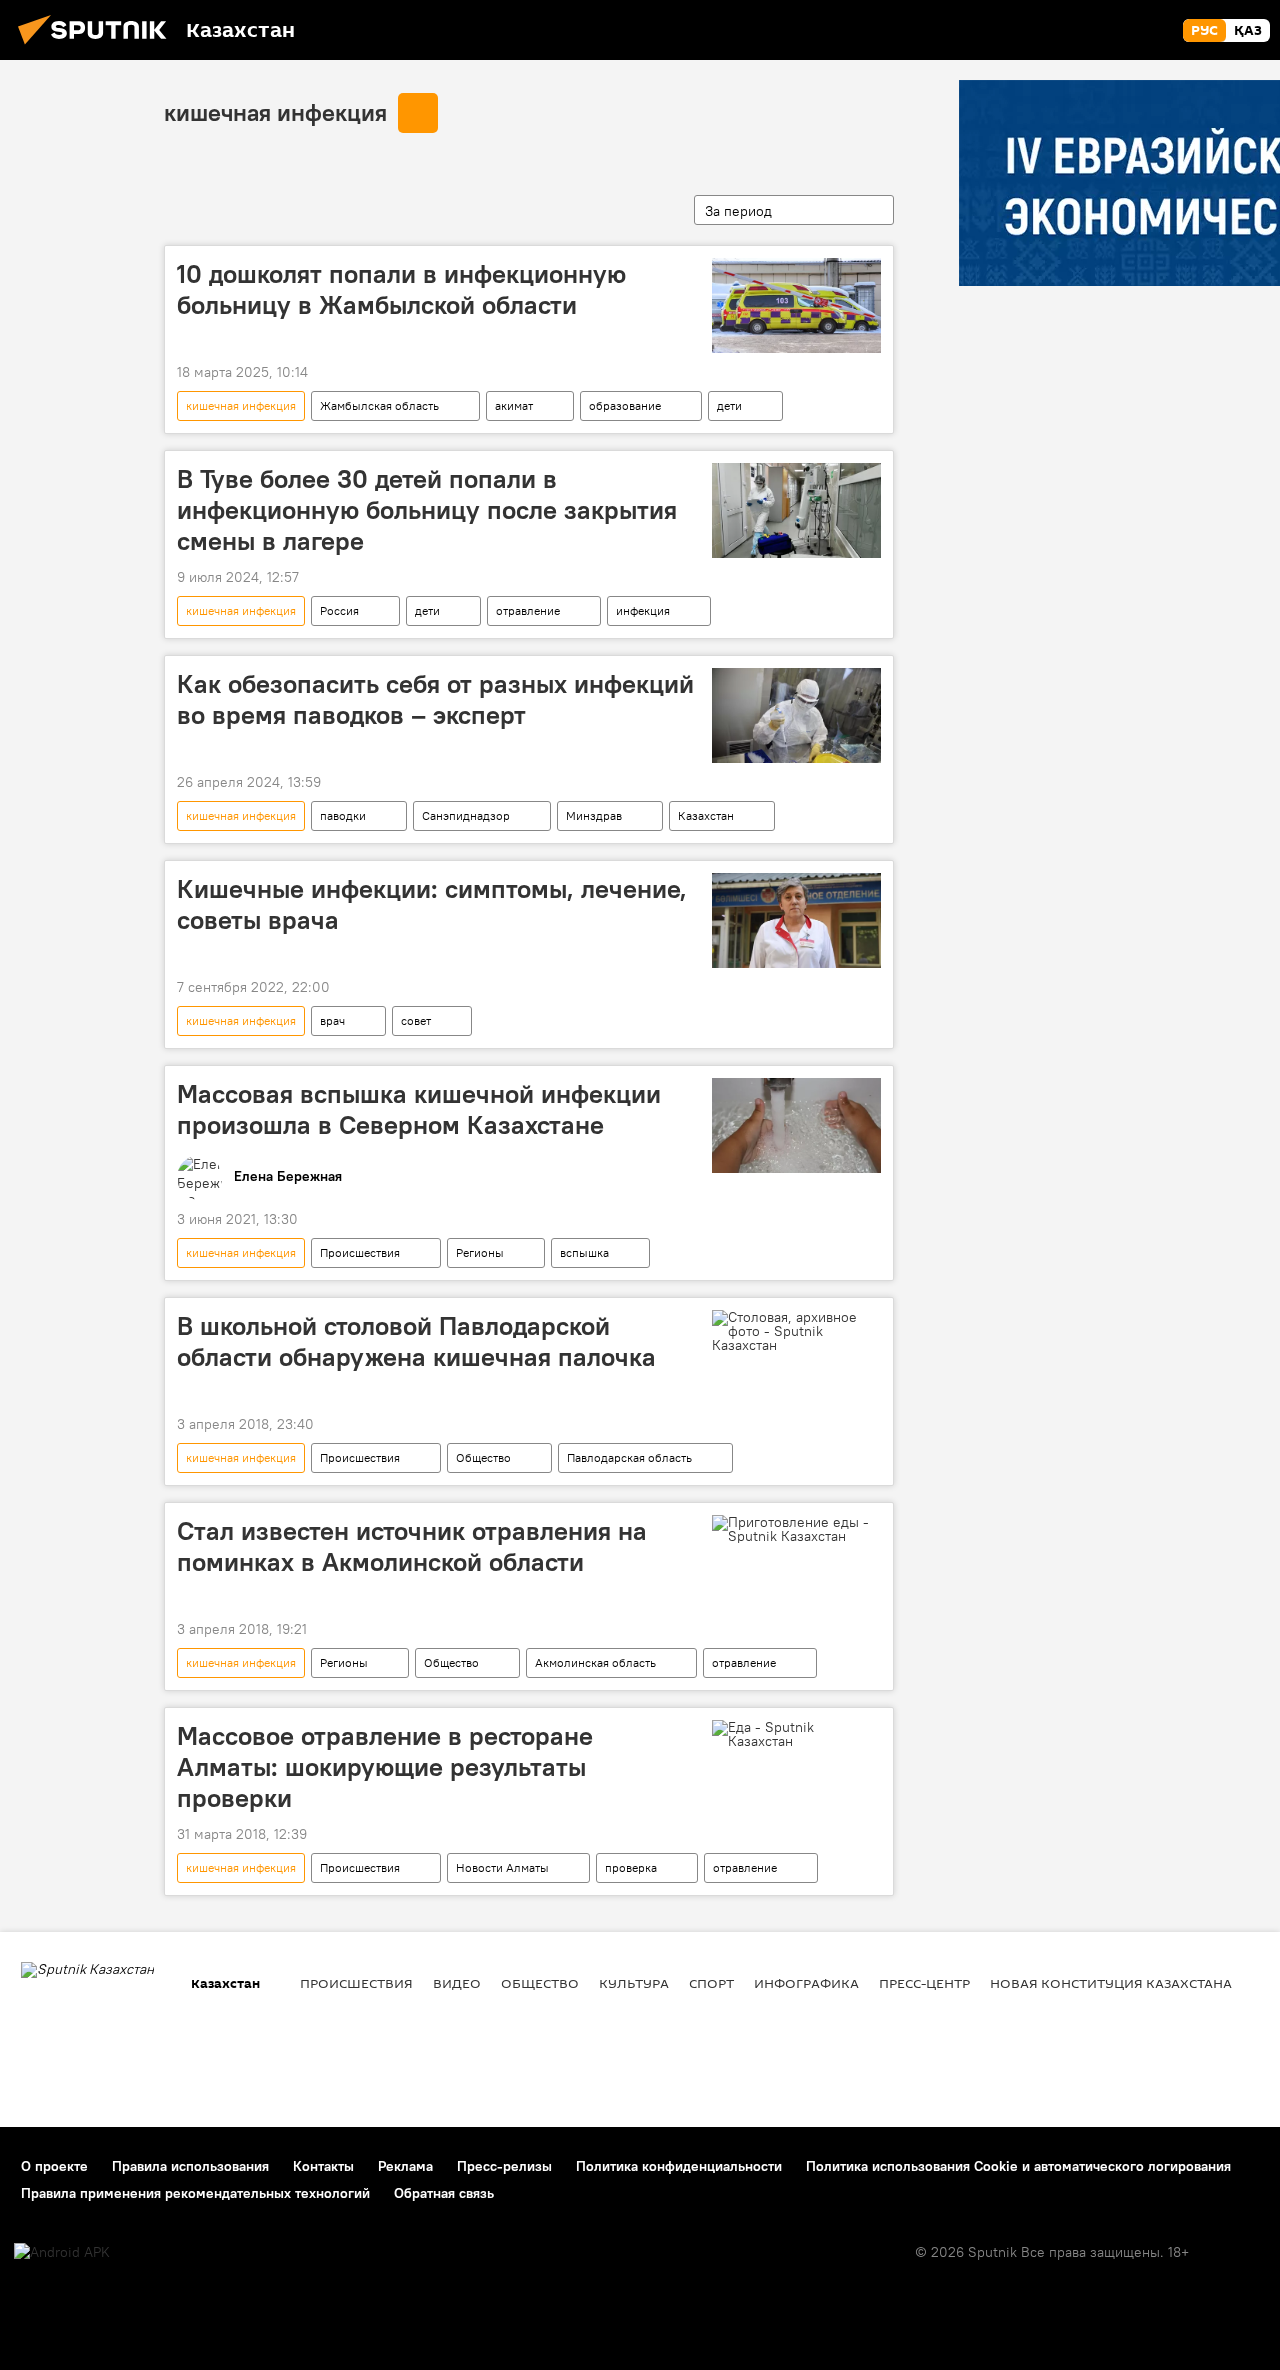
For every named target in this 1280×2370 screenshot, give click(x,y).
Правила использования (190, 2166)
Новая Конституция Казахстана (1111, 1983)
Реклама (405, 2166)
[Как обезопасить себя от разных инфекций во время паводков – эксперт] (796, 715)
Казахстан (706, 815)
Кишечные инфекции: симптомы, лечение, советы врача (432, 904)
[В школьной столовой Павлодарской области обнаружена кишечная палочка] (796, 1331)
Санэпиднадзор (466, 815)
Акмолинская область (595, 1662)
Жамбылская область (379, 405)
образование (625, 405)
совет (416, 1020)
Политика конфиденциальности (679, 2166)
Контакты (323, 2166)
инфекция (643, 610)
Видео (457, 1983)
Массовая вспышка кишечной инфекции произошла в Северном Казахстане (419, 1109)
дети (729, 405)
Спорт (711, 1983)
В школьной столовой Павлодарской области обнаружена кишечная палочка (416, 1341)
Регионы (480, 1252)
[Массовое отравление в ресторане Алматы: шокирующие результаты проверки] (796, 1734)
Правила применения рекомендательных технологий (195, 2193)
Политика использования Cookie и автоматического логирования (1018, 2166)
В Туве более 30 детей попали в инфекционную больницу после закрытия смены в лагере (427, 510)
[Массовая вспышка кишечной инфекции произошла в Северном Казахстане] (796, 1125)
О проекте (54, 2166)
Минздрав (594, 815)
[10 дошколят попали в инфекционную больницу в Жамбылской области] (796, 305)
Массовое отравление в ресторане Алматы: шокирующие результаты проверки (385, 1767)
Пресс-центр (924, 1983)
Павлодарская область (629, 1457)
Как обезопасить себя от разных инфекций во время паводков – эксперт (435, 699)
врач (332, 1020)
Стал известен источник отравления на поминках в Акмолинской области (412, 1546)
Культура (634, 1983)
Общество (483, 1457)
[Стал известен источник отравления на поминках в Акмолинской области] (796, 1529)
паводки (343, 815)
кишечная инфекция (275, 112)
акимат (514, 405)
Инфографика (806, 1983)
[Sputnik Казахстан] (98, 47)
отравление (528, 610)
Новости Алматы (502, 1867)
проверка (631, 1867)
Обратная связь (444, 2193)
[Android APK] (62, 2252)
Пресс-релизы (504, 2166)
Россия (339, 610)
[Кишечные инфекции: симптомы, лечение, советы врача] (796, 920)
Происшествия (360, 1252)
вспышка (584, 1252)
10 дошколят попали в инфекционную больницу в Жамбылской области (401, 289)
